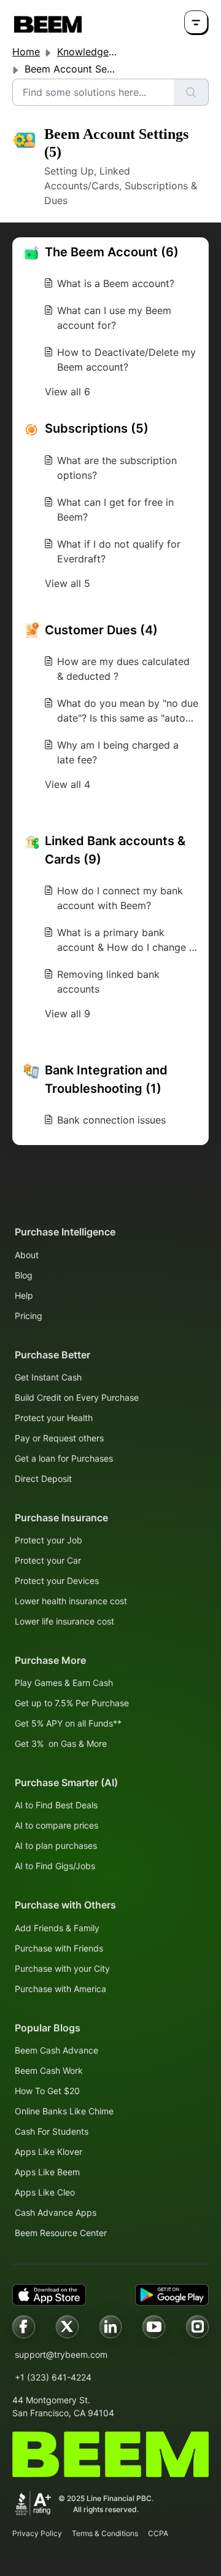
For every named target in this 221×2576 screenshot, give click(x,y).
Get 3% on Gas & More (61, 1743)
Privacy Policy (37, 2533)
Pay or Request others (59, 1438)
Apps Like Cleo (45, 2192)
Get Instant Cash (48, 1377)
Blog (24, 1275)
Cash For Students (52, 2131)
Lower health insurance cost (71, 1601)
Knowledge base (95, 52)
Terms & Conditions (105, 2533)
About (27, 1255)
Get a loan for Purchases (64, 1458)
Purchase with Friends (59, 1948)
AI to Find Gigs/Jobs (55, 1866)
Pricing (29, 1316)
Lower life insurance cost (64, 1621)
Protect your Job (48, 1540)
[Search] (191, 92)
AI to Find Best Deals (56, 1805)
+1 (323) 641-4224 (53, 2377)
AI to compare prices (56, 1825)
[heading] (110, 252)
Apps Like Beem (47, 2172)
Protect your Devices (57, 1581)
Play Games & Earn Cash (64, 1683)
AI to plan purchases (56, 1845)
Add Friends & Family (57, 1928)
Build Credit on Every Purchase (77, 1397)
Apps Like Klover (48, 2152)
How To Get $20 (47, 2091)
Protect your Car (48, 1560)
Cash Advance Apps (56, 2212)
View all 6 (68, 392)
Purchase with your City (62, 1968)
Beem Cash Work (49, 2070)
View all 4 (68, 784)
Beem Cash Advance (56, 2050)
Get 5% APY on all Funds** (68, 1723)
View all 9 (68, 1014)
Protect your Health (54, 1418)
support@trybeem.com (61, 2354)
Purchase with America (60, 1989)
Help (24, 1295)
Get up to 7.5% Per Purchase (72, 1703)
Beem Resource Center (61, 2233)
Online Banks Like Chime (64, 2111)
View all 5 (68, 583)
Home (26, 52)
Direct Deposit (43, 1479)
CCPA (158, 2533)
